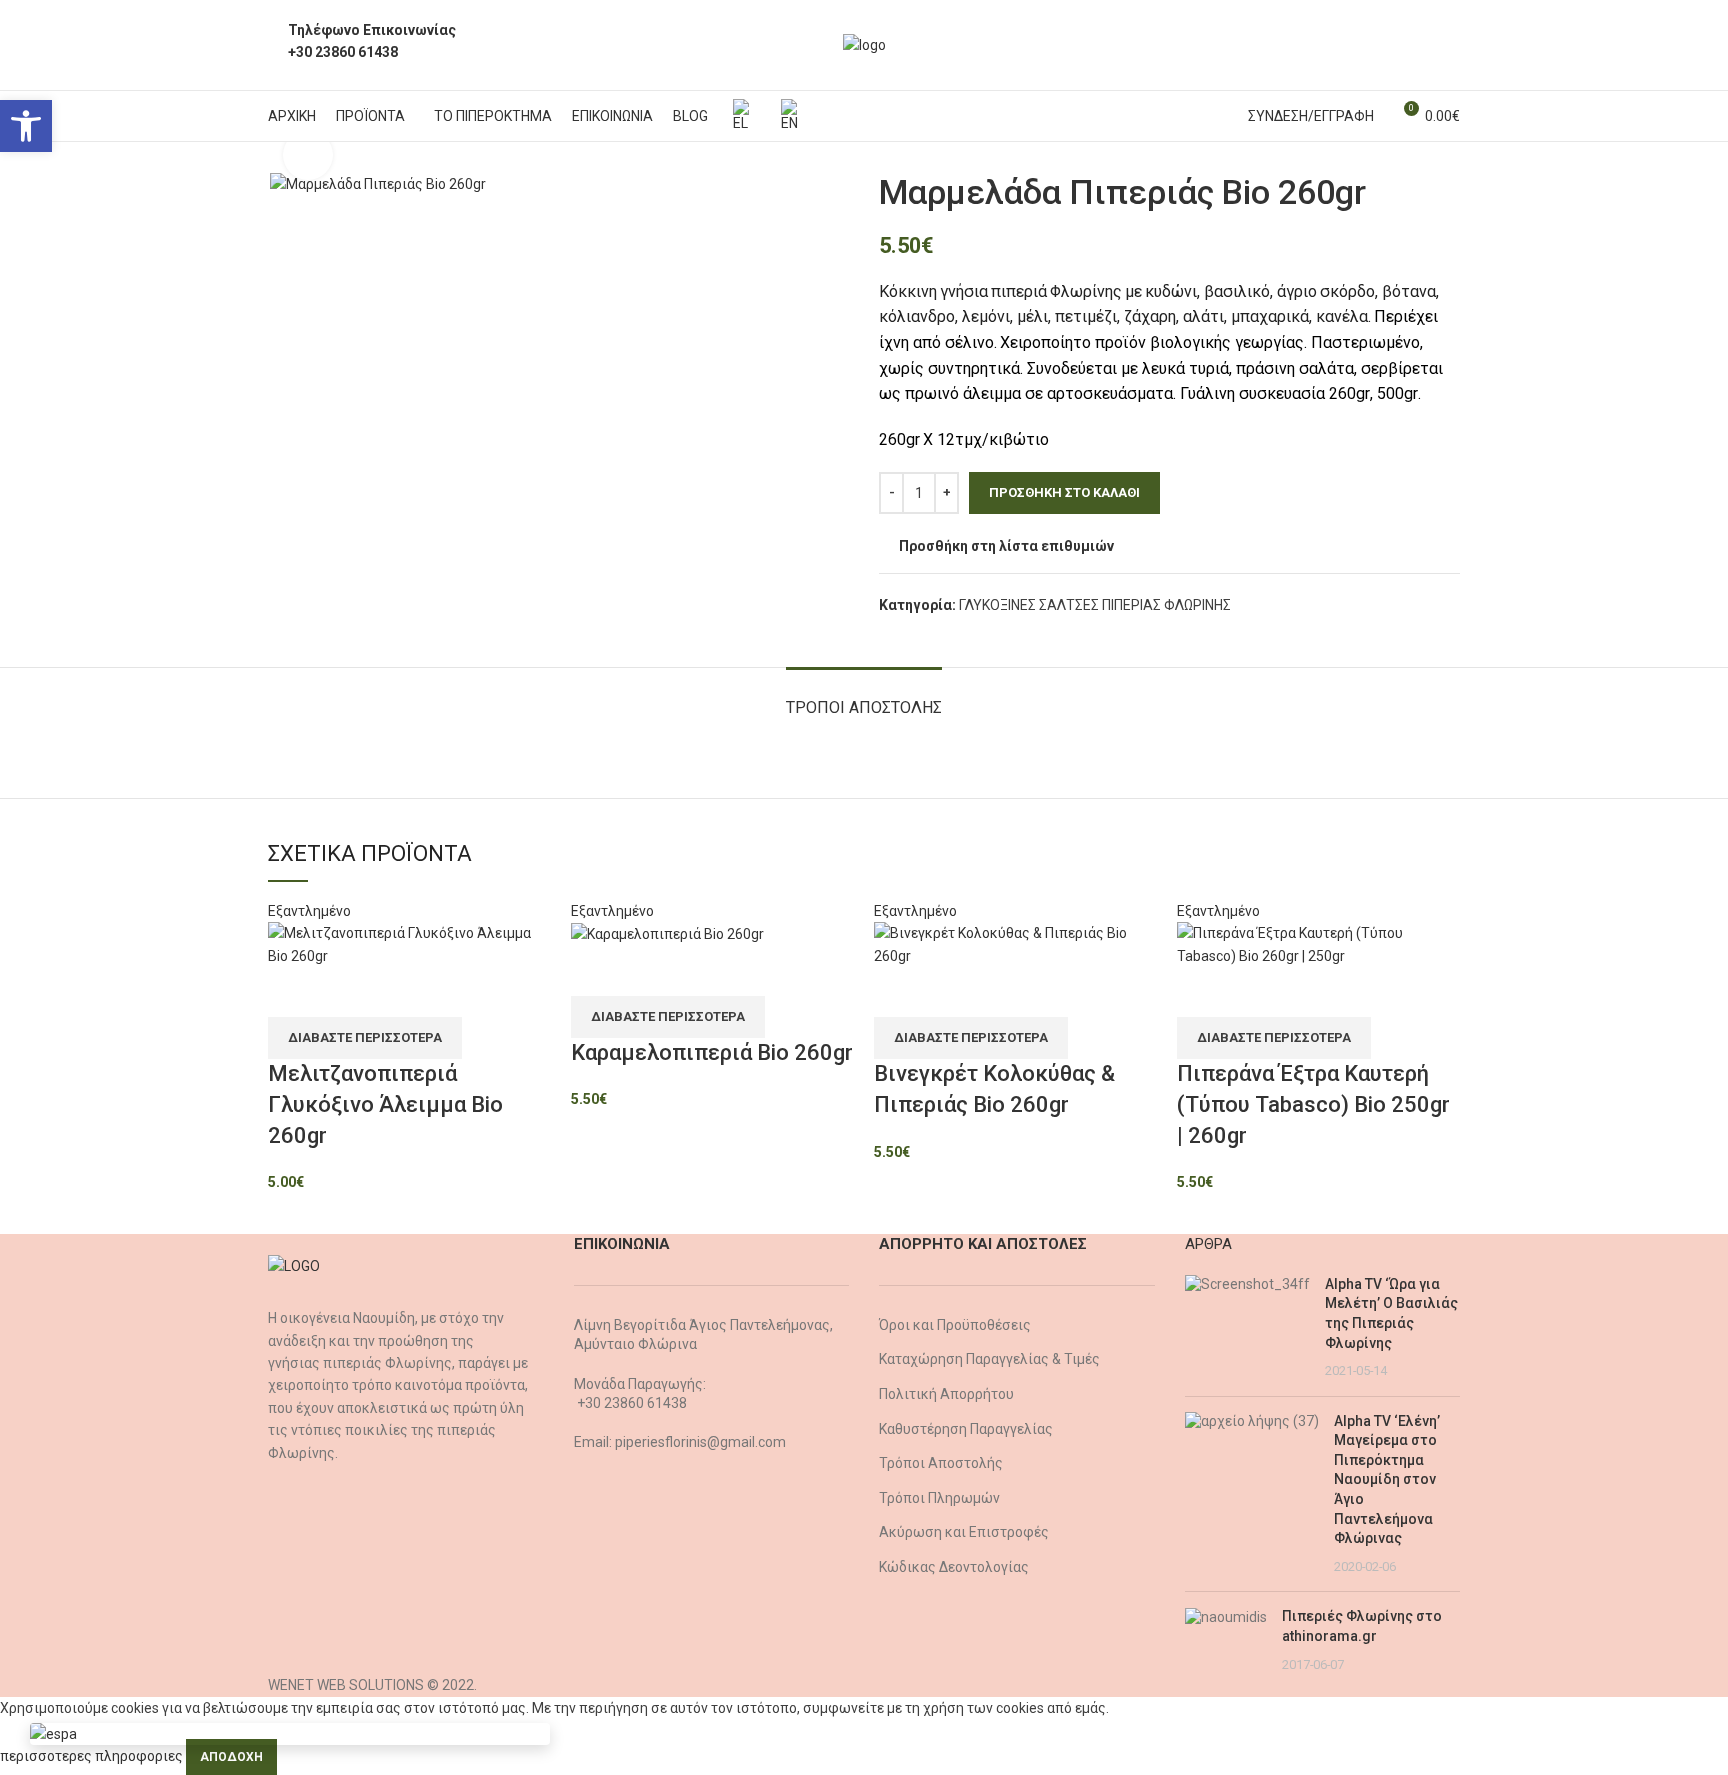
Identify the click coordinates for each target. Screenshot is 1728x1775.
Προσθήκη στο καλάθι (1064, 492)
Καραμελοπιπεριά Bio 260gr (712, 1052)
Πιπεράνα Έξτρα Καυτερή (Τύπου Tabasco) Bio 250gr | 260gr (1313, 1104)
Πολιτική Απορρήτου (946, 1394)
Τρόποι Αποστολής (941, 1463)
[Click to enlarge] (308, 155)
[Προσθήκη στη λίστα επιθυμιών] (293, 992)
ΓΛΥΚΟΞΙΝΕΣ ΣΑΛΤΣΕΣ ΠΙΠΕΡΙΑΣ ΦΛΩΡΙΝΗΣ (1095, 605)
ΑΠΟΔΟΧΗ (231, 1757)
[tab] (864, 697)
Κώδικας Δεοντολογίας (954, 1567)
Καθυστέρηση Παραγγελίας (966, 1429)
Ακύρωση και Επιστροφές (964, 1532)
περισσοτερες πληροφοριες (91, 1756)
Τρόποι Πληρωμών (939, 1498)
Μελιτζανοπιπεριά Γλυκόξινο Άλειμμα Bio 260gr (385, 1104)
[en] (790, 116)
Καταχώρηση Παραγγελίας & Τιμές (989, 1359)
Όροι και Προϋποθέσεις (955, 1325)
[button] (26, 126)
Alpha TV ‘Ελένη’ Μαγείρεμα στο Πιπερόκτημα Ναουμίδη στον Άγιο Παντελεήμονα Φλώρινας (1387, 1480)
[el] (742, 116)
